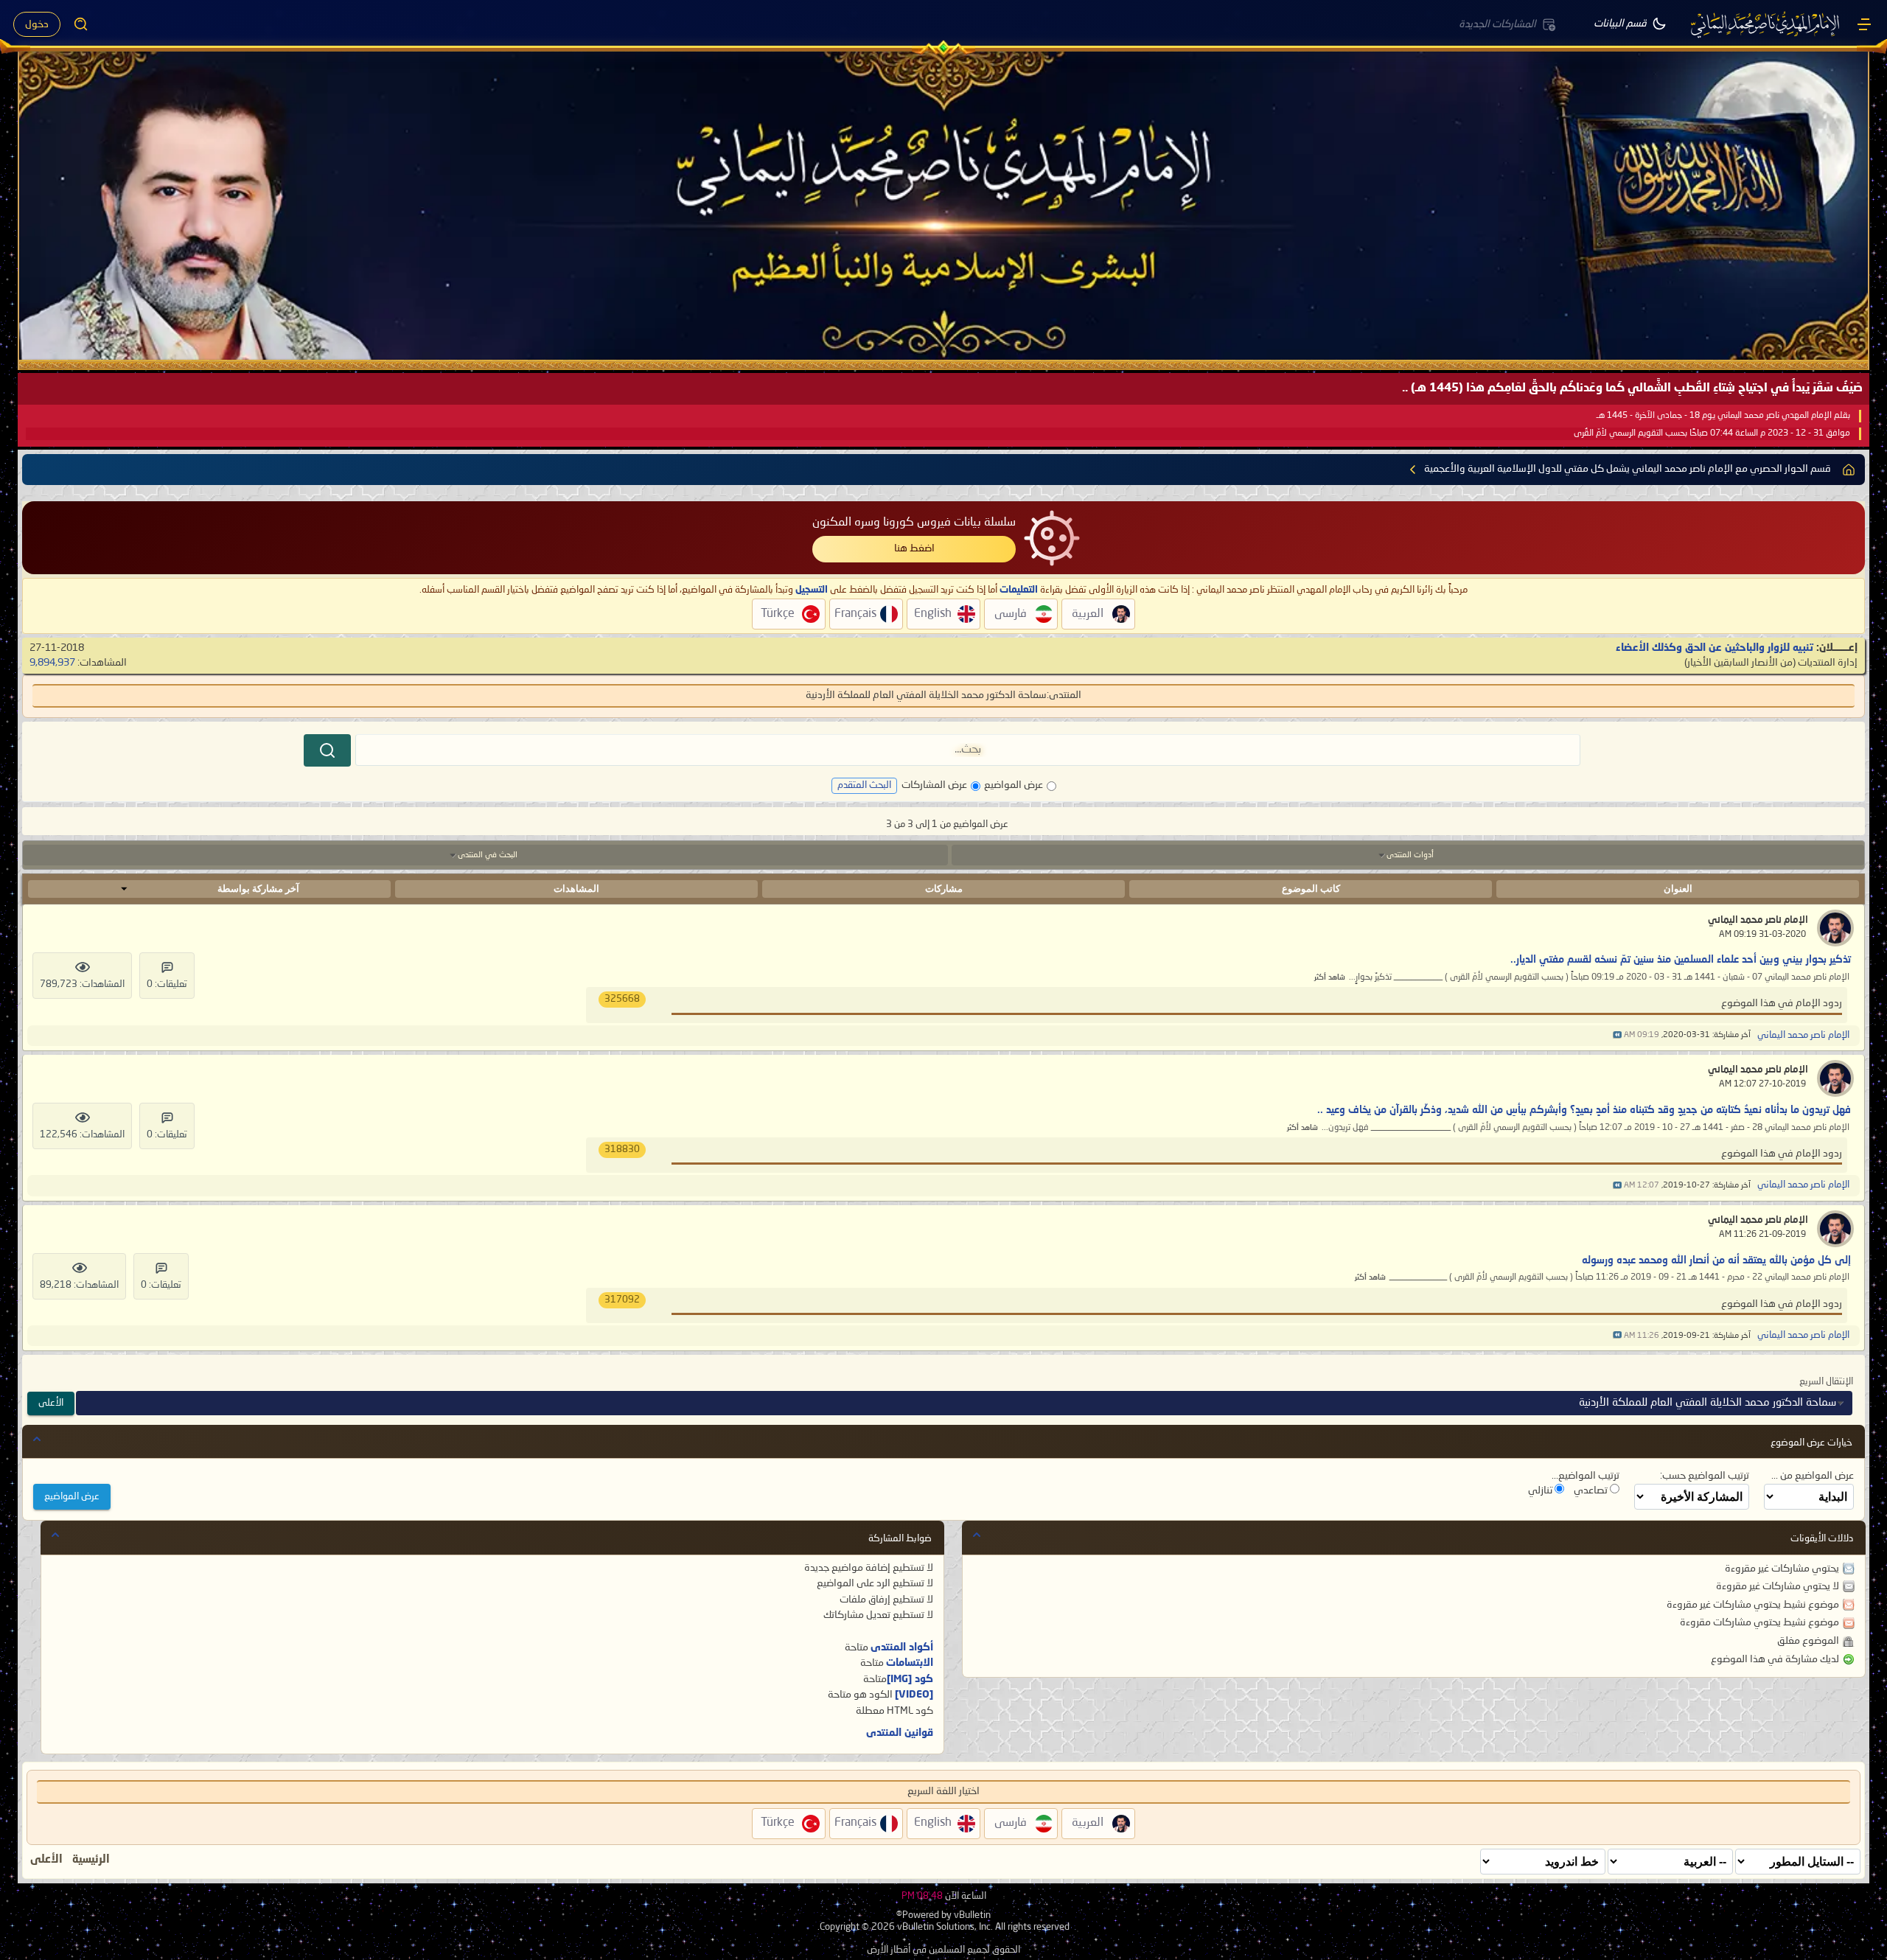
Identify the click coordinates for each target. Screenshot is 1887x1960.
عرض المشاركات (934, 785)
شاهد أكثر (1330, 978)
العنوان (1678, 889)
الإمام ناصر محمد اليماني (1758, 920)
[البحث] (327, 750)
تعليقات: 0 (167, 984)
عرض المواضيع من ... (1813, 1476)
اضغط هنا (914, 548)
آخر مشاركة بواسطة (258, 889)
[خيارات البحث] (81, 24)
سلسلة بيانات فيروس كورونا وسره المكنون (914, 523)
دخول (37, 24)
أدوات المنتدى (1410, 855)
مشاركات (944, 889)
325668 (622, 999)
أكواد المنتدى (902, 1647)
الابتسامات (910, 1663)
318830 (622, 1150)
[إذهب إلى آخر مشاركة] (1617, 1035)
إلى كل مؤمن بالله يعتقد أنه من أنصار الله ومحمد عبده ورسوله (1716, 1260)
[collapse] (37, 1439)
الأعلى (51, 1403)
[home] (1849, 470)
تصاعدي (1592, 1490)
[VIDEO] (914, 1695)
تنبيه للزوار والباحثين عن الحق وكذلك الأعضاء (1715, 648)
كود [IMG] (910, 1679)
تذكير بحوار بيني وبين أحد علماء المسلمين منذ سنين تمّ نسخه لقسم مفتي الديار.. (1681, 960)
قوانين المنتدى (900, 1733)
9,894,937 (52, 663)
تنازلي (1541, 1490)
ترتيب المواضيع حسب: (1705, 1476)
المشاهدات (576, 889)
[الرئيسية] (1864, 24)
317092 (622, 1300)
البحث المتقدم (864, 785)
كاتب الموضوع (1311, 889)
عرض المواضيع (1014, 785)
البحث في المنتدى (488, 855)
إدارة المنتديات (1828, 663)
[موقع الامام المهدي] (1766, 24)
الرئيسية (91, 1860)
